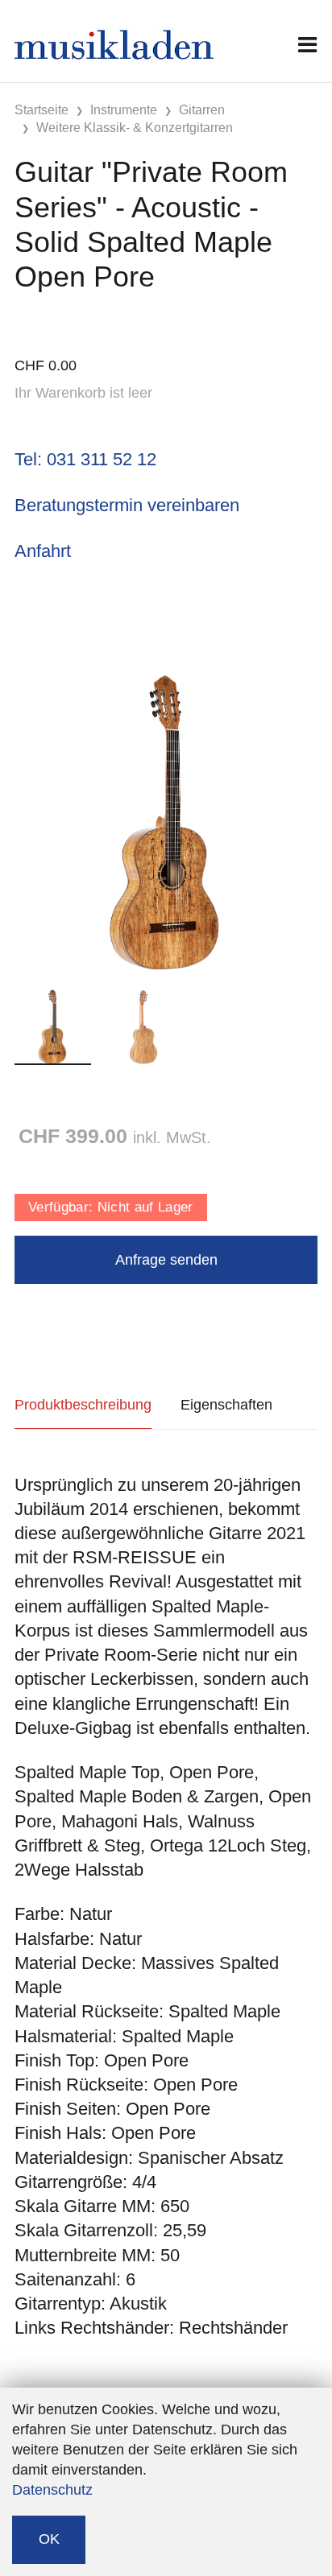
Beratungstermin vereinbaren (127, 505)
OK (49, 2539)
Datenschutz (52, 2490)
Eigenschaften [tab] (226, 1405)
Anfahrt (43, 551)
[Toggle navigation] (307, 45)
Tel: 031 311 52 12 (85, 459)
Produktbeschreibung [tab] (83, 1405)
